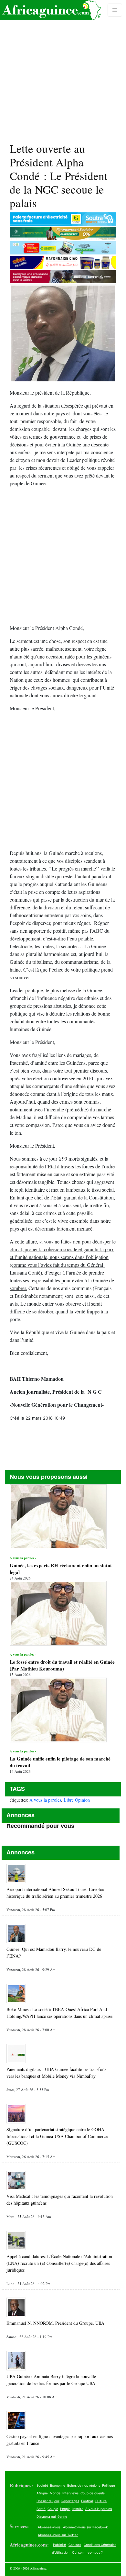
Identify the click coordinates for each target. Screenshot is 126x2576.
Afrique (42, 2493)
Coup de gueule (93, 2493)
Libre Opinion (77, 1800)
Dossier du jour (48, 2501)
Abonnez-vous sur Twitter (58, 2535)
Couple (53, 2509)
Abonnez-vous (49, 2527)
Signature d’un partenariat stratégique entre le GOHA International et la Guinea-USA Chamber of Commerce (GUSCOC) (57, 2136)
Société (42, 2485)
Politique (109, 2485)
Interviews (70, 2493)
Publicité (59, 2545)
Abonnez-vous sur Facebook (85, 2527)
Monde (55, 2493)
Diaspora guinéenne (52, 2516)
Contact (75, 2545)
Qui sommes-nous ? (87, 2552)
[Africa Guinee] (50, 10)
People (65, 2509)
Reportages (70, 2501)
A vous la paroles (45, 1800)
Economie (58, 2485)
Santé (41, 2509)
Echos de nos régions (84, 2485)
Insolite (78, 2509)
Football (87, 2501)
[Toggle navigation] (115, 10)
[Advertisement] (63, 68)
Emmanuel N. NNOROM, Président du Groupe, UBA (55, 2323)
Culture (101, 2501)
